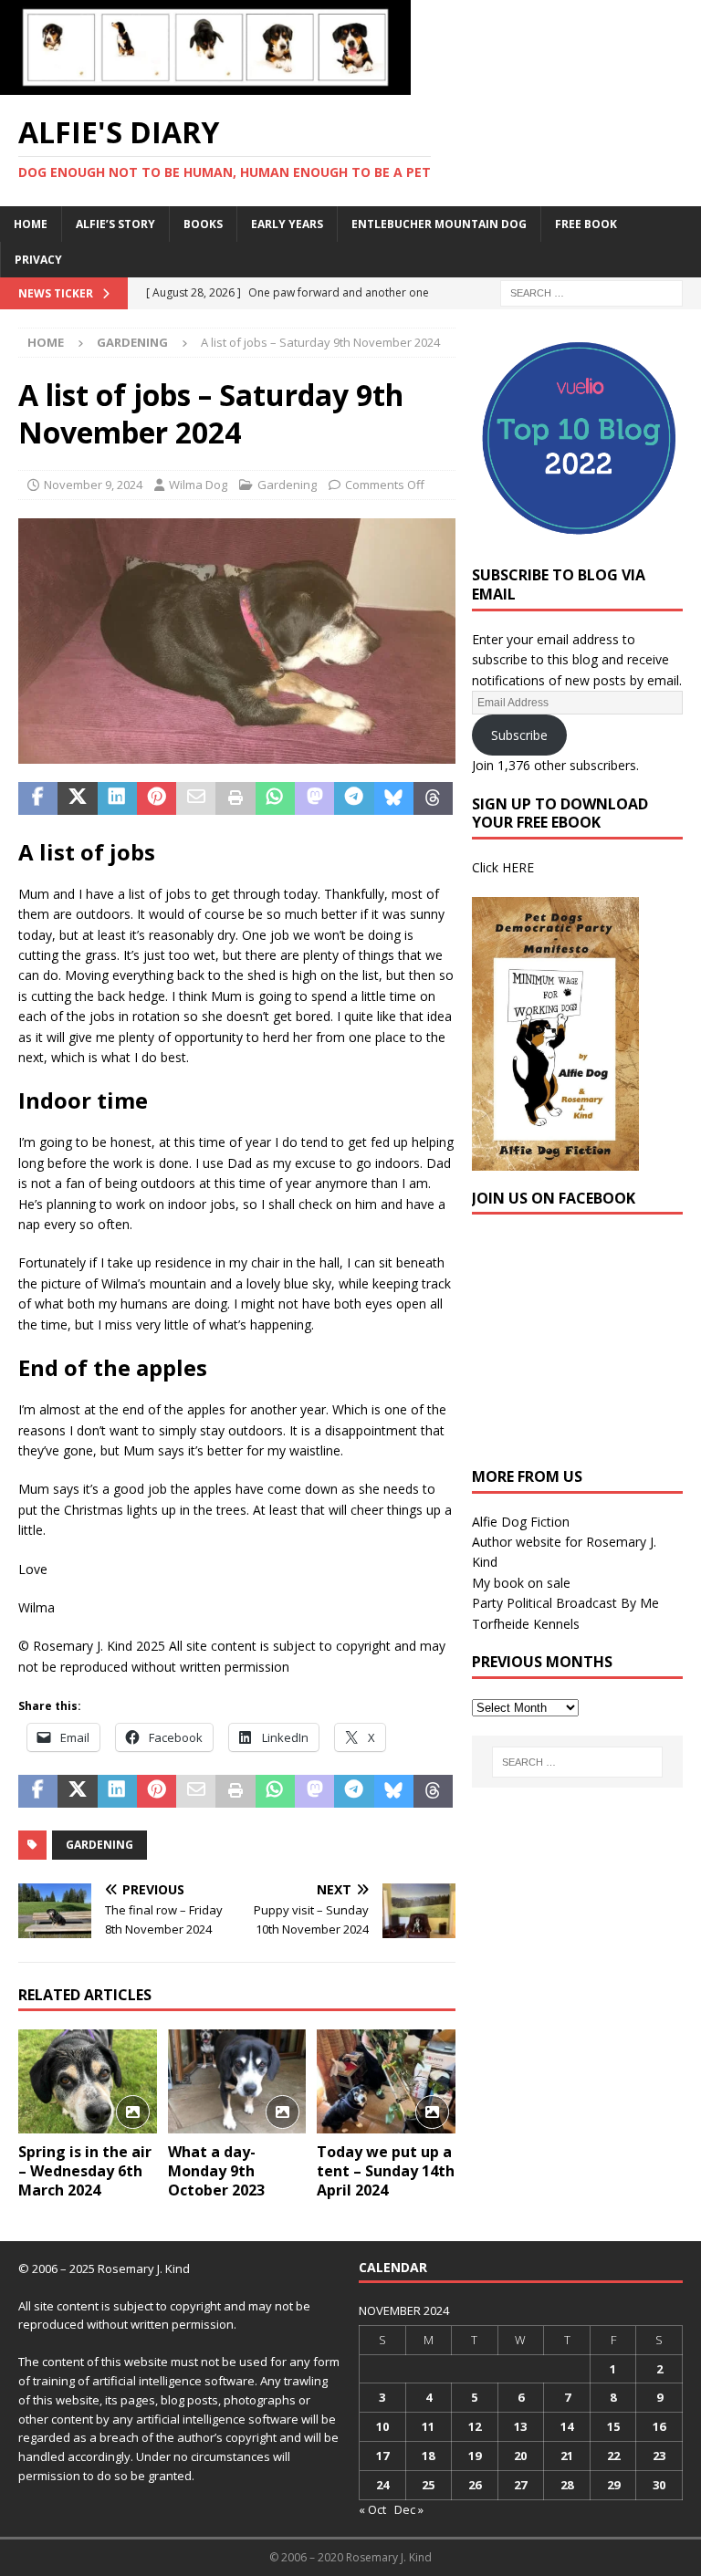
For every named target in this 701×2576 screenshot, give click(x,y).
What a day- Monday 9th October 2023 (216, 2171)
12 (475, 2426)
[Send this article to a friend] (196, 798)
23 (659, 2456)
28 (567, 2485)
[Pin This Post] (157, 798)
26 (475, 2485)
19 (475, 2456)
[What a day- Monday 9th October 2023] (237, 2081)
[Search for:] (591, 292)
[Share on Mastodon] (314, 798)
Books (203, 224)
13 (520, 2426)
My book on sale (521, 1583)
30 (659, 2485)
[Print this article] (235, 798)
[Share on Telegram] (354, 798)
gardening (99, 1845)
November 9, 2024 (93, 485)
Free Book (586, 224)
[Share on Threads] (433, 798)
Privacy (38, 260)
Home (31, 224)
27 (520, 2485)
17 (382, 2456)
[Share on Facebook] (38, 798)
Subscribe (519, 735)
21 (567, 2456)
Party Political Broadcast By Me (565, 1603)
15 (613, 2426)
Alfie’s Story (115, 224)
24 (382, 2485)
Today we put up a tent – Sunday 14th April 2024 (386, 2171)
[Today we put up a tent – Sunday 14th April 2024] (386, 2081)
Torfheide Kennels (526, 1624)
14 (567, 2426)
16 (659, 2426)
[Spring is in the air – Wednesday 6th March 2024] (88, 2081)
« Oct (372, 2509)
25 (428, 2485)
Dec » (409, 2509)
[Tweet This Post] (77, 798)
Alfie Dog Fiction (521, 1522)
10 (382, 2426)
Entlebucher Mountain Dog (439, 224)
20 (520, 2456)
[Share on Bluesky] (394, 798)
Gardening (287, 485)
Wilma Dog (198, 485)
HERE (518, 867)
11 (428, 2426)
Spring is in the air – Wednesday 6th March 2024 (85, 2171)
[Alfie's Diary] (205, 84)
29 (613, 2485)
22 (613, 2456)
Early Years (287, 224)
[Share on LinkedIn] (117, 798)
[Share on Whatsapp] (275, 798)
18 (428, 2456)
